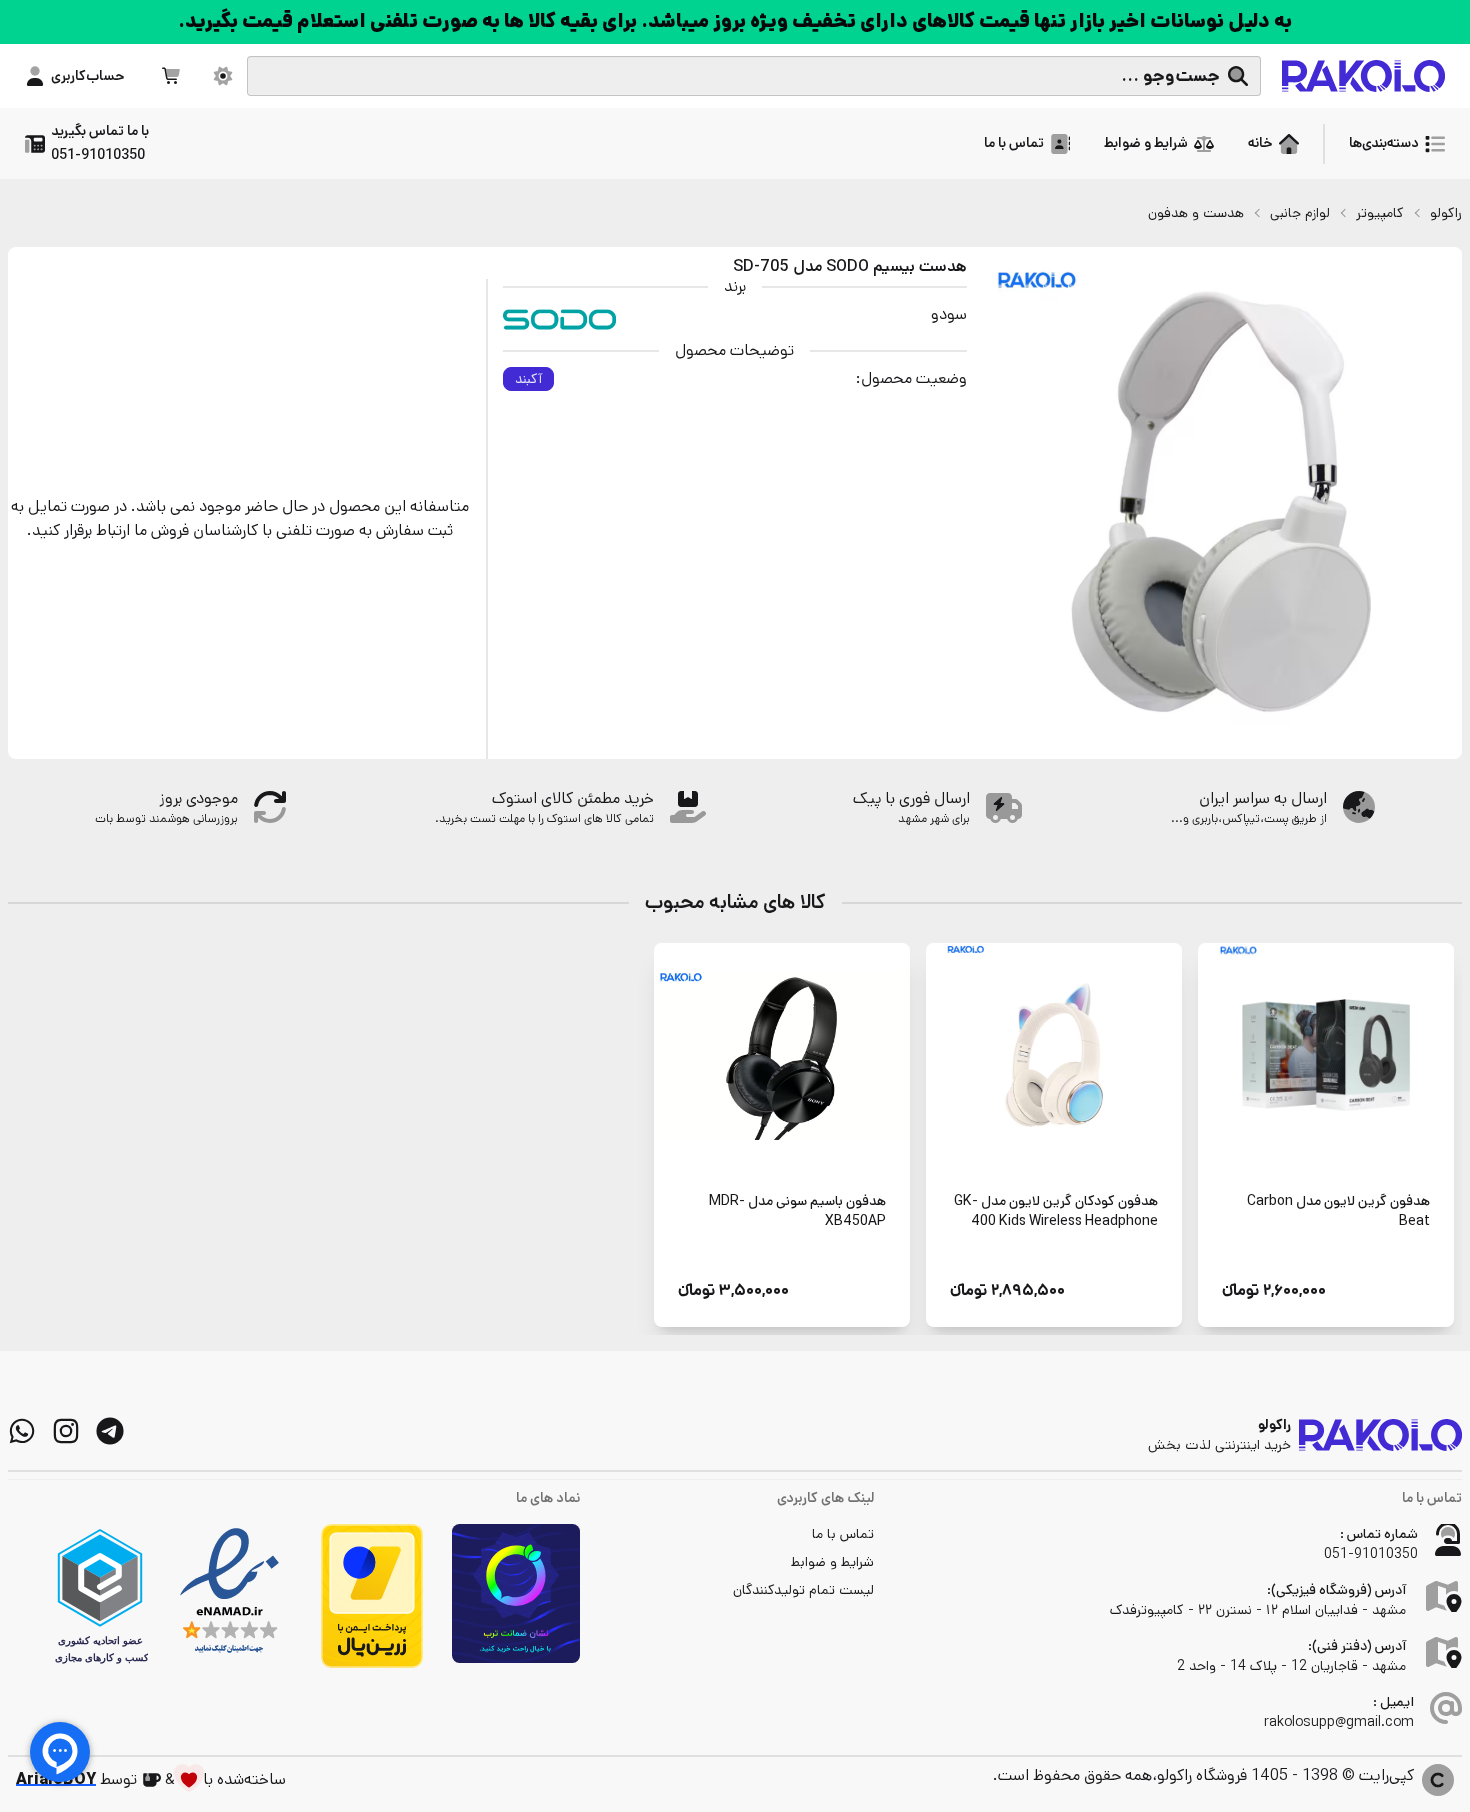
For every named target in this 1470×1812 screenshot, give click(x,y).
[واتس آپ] (22, 1431)
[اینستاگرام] (66, 1431)
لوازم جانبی (1300, 213)
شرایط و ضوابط (832, 1562)
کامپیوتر (1380, 213)
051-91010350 (1371, 1554)
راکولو (1446, 213)
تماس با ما (843, 1534)
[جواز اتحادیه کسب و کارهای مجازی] (100, 1596)
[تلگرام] (110, 1431)
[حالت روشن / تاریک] (223, 76)
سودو (949, 314)
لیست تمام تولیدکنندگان (803, 1590)
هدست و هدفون (1196, 213)
